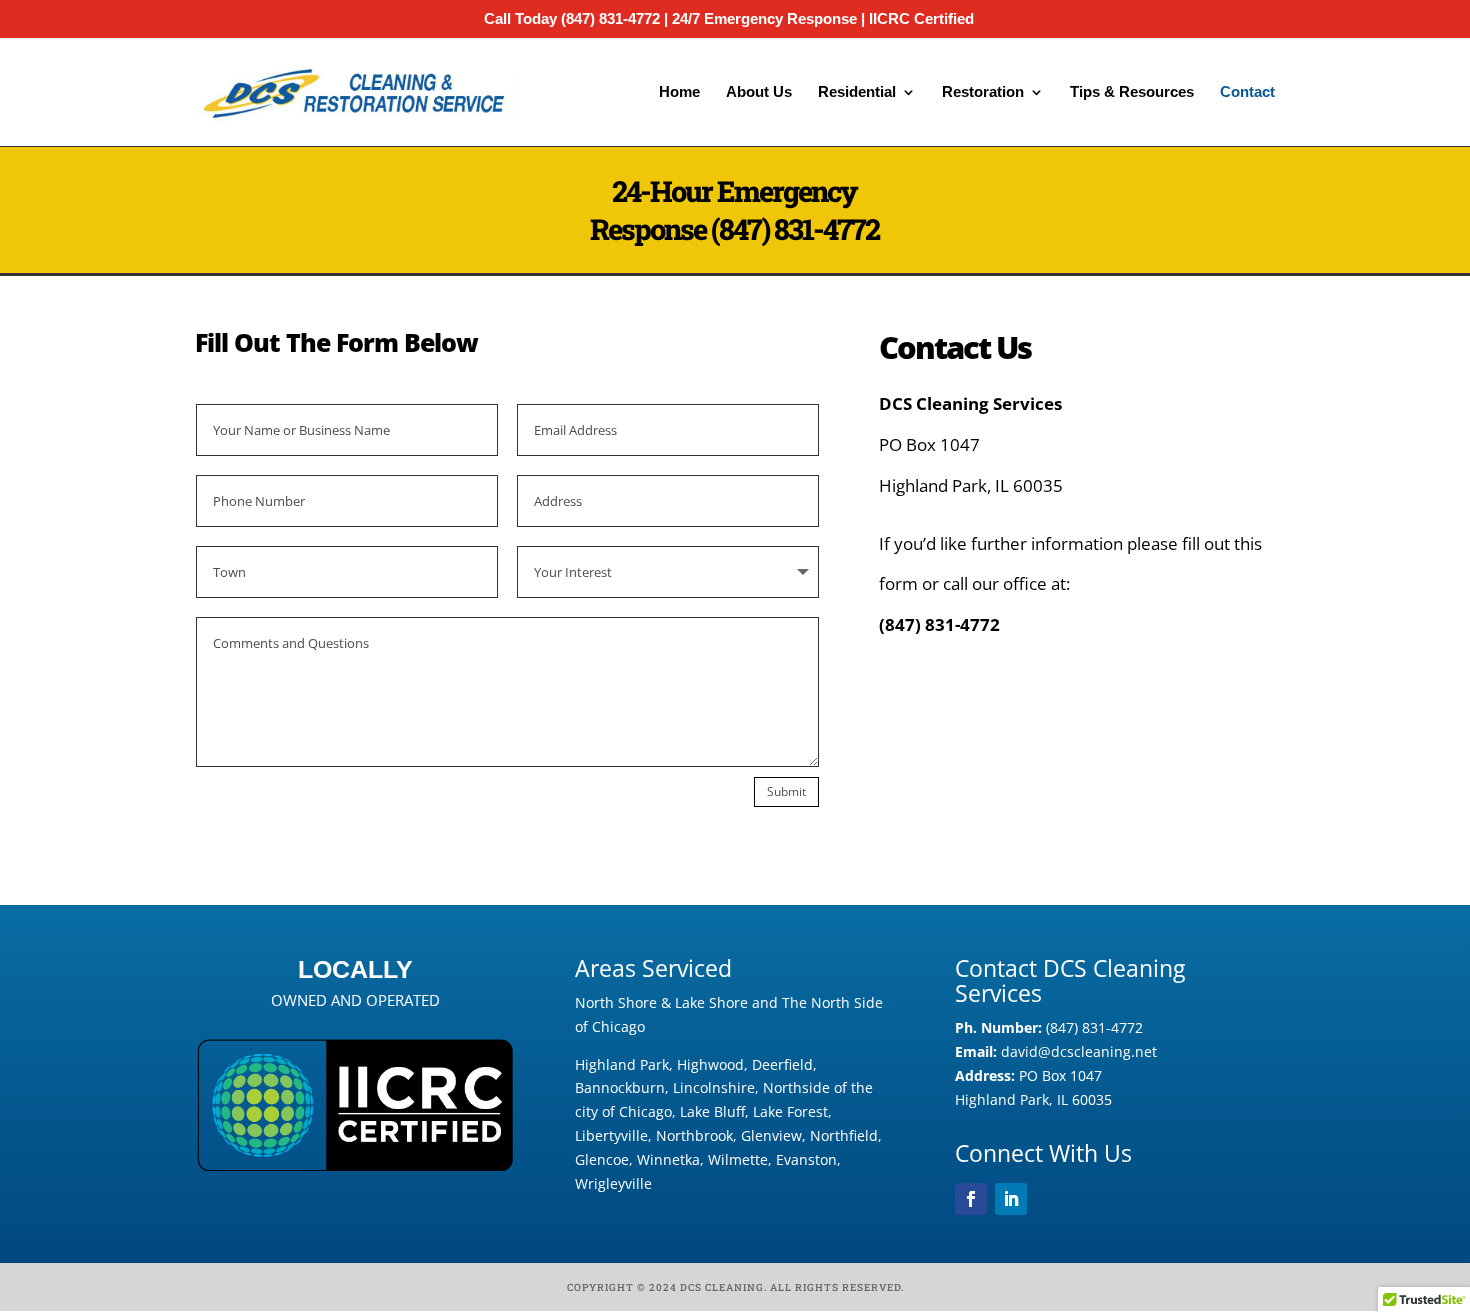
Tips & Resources (1132, 92)
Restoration (983, 92)
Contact (1247, 92)
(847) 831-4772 (795, 229)
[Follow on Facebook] (971, 1199)
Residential (857, 92)
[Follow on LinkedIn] (1011, 1199)
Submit (786, 791)
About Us (759, 92)
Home (679, 92)
